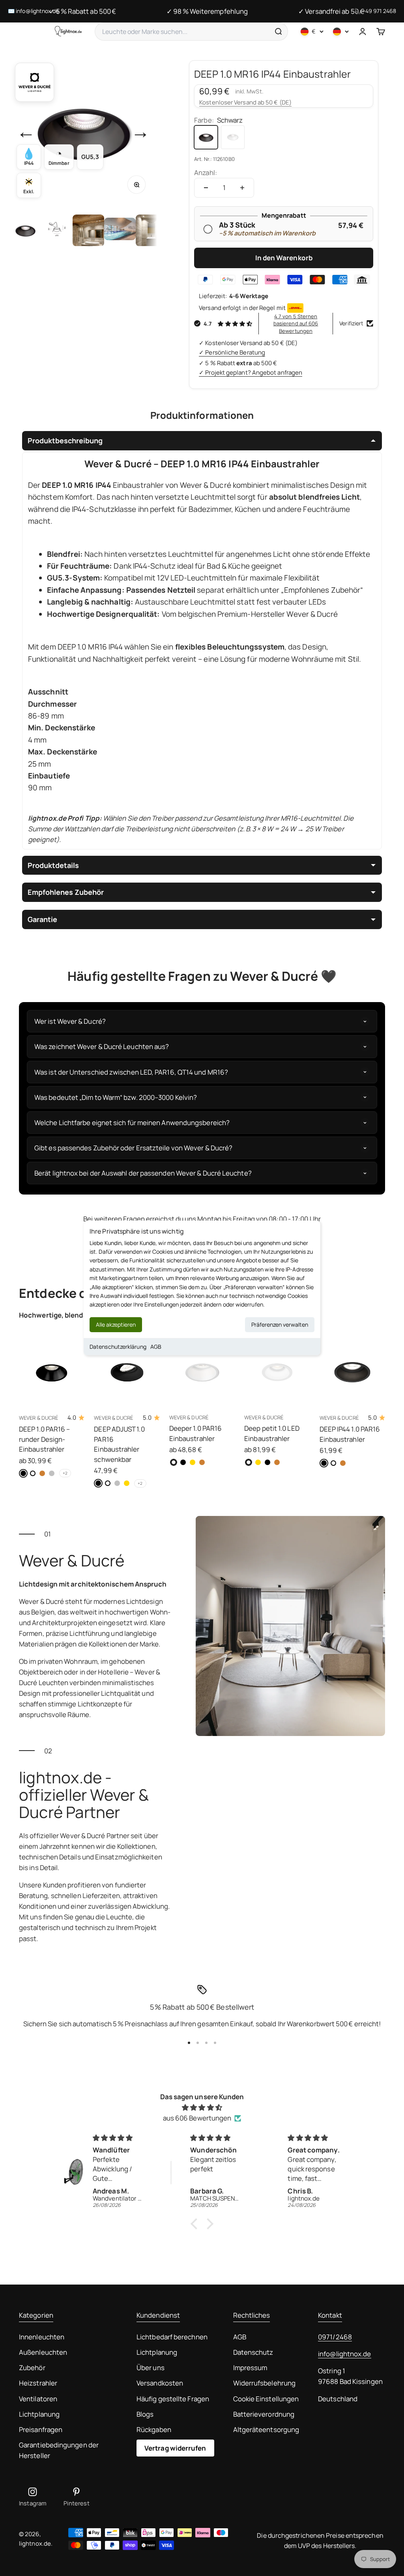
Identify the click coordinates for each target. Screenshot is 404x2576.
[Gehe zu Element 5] (151, 230)
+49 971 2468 (379, 11)
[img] (202, 2107)
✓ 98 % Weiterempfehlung (207, 11)
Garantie (42, 919)
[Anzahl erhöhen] (242, 188)
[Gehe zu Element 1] (25, 230)
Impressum (250, 2368)
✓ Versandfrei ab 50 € (331, 11)
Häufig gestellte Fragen (173, 2399)
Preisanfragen (41, 2429)
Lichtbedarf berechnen (172, 2337)
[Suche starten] (278, 32)
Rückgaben (154, 2429)
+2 (65, 1473)
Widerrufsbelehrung (265, 2383)
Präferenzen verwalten (280, 1324)
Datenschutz (253, 2352)
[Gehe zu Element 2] (57, 230)
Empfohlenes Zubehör (66, 892)
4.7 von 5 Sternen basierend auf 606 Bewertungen (296, 323)
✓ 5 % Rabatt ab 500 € (82, 11)
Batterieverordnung (264, 2414)
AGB (156, 1347)
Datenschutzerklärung (118, 1347)
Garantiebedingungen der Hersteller (59, 2450)
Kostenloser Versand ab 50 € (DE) (245, 102)
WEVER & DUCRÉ (38, 1418)
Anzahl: (206, 173)
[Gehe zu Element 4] (120, 230)
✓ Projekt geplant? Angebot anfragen (251, 372)
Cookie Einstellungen (266, 2399)
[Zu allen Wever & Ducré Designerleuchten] (35, 82)
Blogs (145, 2414)
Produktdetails (53, 865)
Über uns (151, 2368)
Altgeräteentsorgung (266, 2429)
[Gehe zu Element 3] (88, 230)
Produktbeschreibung (65, 441)
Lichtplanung (39, 2414)
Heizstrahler (38, 2383)
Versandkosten (160, 2383)
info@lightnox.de (344, 2354)
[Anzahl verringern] (206, 188)
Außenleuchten (43, 2352)
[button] (196, 2223)
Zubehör (32, 2368)
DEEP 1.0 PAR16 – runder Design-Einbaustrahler (44, 1439)
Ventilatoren (38, 2399)
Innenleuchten (42, 2337)
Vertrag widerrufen (175, 2448)
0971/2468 (335, 2337)
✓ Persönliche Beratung (232, 352)
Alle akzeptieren (116, 1324)
